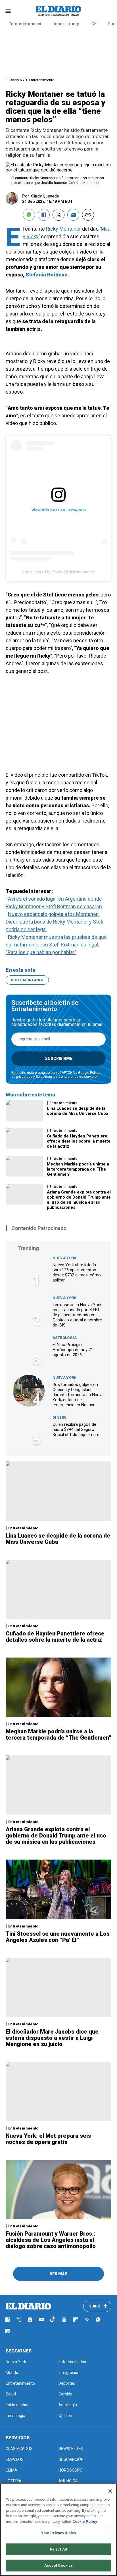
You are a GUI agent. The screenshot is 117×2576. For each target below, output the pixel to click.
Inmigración (69, 2373)
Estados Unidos (72, 2362)
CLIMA (12, 2470)
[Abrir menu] (8, 11)
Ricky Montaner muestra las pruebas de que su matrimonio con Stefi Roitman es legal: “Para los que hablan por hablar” (56, 945)
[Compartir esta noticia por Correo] (73, 215)
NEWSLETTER (71, 2449)
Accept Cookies (59, 2565)
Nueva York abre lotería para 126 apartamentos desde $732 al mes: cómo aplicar (77, 1272)
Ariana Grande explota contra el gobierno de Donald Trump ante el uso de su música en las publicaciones (79, 1200)
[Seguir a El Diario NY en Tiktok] (53, 2320)
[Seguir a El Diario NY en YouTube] (41, 2320)
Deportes (67, 2383)
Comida (65, 2394)
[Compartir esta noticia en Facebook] (44, 215)
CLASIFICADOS (19, 2449)
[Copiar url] (88, 215)
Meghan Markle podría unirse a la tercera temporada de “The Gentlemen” (78, 1169)
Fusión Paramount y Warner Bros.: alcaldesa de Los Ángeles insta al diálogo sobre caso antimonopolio (51, 2240)
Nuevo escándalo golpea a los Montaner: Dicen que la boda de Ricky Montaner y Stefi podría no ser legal (55, 922)
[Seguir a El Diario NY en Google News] (64, 2320)
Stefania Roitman (47, 275)
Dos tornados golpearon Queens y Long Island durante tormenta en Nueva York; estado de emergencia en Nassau (78, 1395)
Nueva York (64, 1258)
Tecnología (15, 2416)
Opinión (65, 2416)
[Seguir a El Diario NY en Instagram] (30, 2320)
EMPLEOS (15, 2459)
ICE (94, 24)
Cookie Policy (85, 2522)
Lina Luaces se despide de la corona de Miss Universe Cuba (78, 1111)
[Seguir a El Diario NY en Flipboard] (76, 2320)
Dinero (59, 1417)
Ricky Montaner (63, 229)
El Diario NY (15, 80)
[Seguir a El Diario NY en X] (19, 2320)
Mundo (12, 2373)
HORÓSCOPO (71, 2470)
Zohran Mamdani (25, 24)
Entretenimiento (42, 80)
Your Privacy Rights (58, 2533)
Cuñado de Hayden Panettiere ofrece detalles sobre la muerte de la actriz (79, 1141)
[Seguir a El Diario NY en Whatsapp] (98, 2320)
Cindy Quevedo (45, 196)
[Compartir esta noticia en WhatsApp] (29, 215)
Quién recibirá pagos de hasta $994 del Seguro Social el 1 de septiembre (76, 1429)
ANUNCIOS (68, 2481)
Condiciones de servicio (78, 1077)
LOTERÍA (14, 2481)
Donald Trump (66, 24)
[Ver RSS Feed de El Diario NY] (7, 2331)
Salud (11, 2394)
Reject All (58, 2549)
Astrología (65, 1338)
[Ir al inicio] (28, 2306)
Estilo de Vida (18, 2405)
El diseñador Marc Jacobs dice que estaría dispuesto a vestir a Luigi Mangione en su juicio (52, 2038)
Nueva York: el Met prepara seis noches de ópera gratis (48, 2139)
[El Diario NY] (58, 11)
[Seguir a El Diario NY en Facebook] (7, 2320)
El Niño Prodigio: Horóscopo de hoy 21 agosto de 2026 (73, 1350)
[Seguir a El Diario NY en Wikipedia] (87, 2320)
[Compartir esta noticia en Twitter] (58, 215)
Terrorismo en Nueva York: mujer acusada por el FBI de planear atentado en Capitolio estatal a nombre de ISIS (77, 1315)
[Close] (110, 2491)
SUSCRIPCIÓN (71, 2459)
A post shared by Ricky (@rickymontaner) (58, 572)
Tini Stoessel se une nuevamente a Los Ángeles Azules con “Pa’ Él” (58, 1937)
